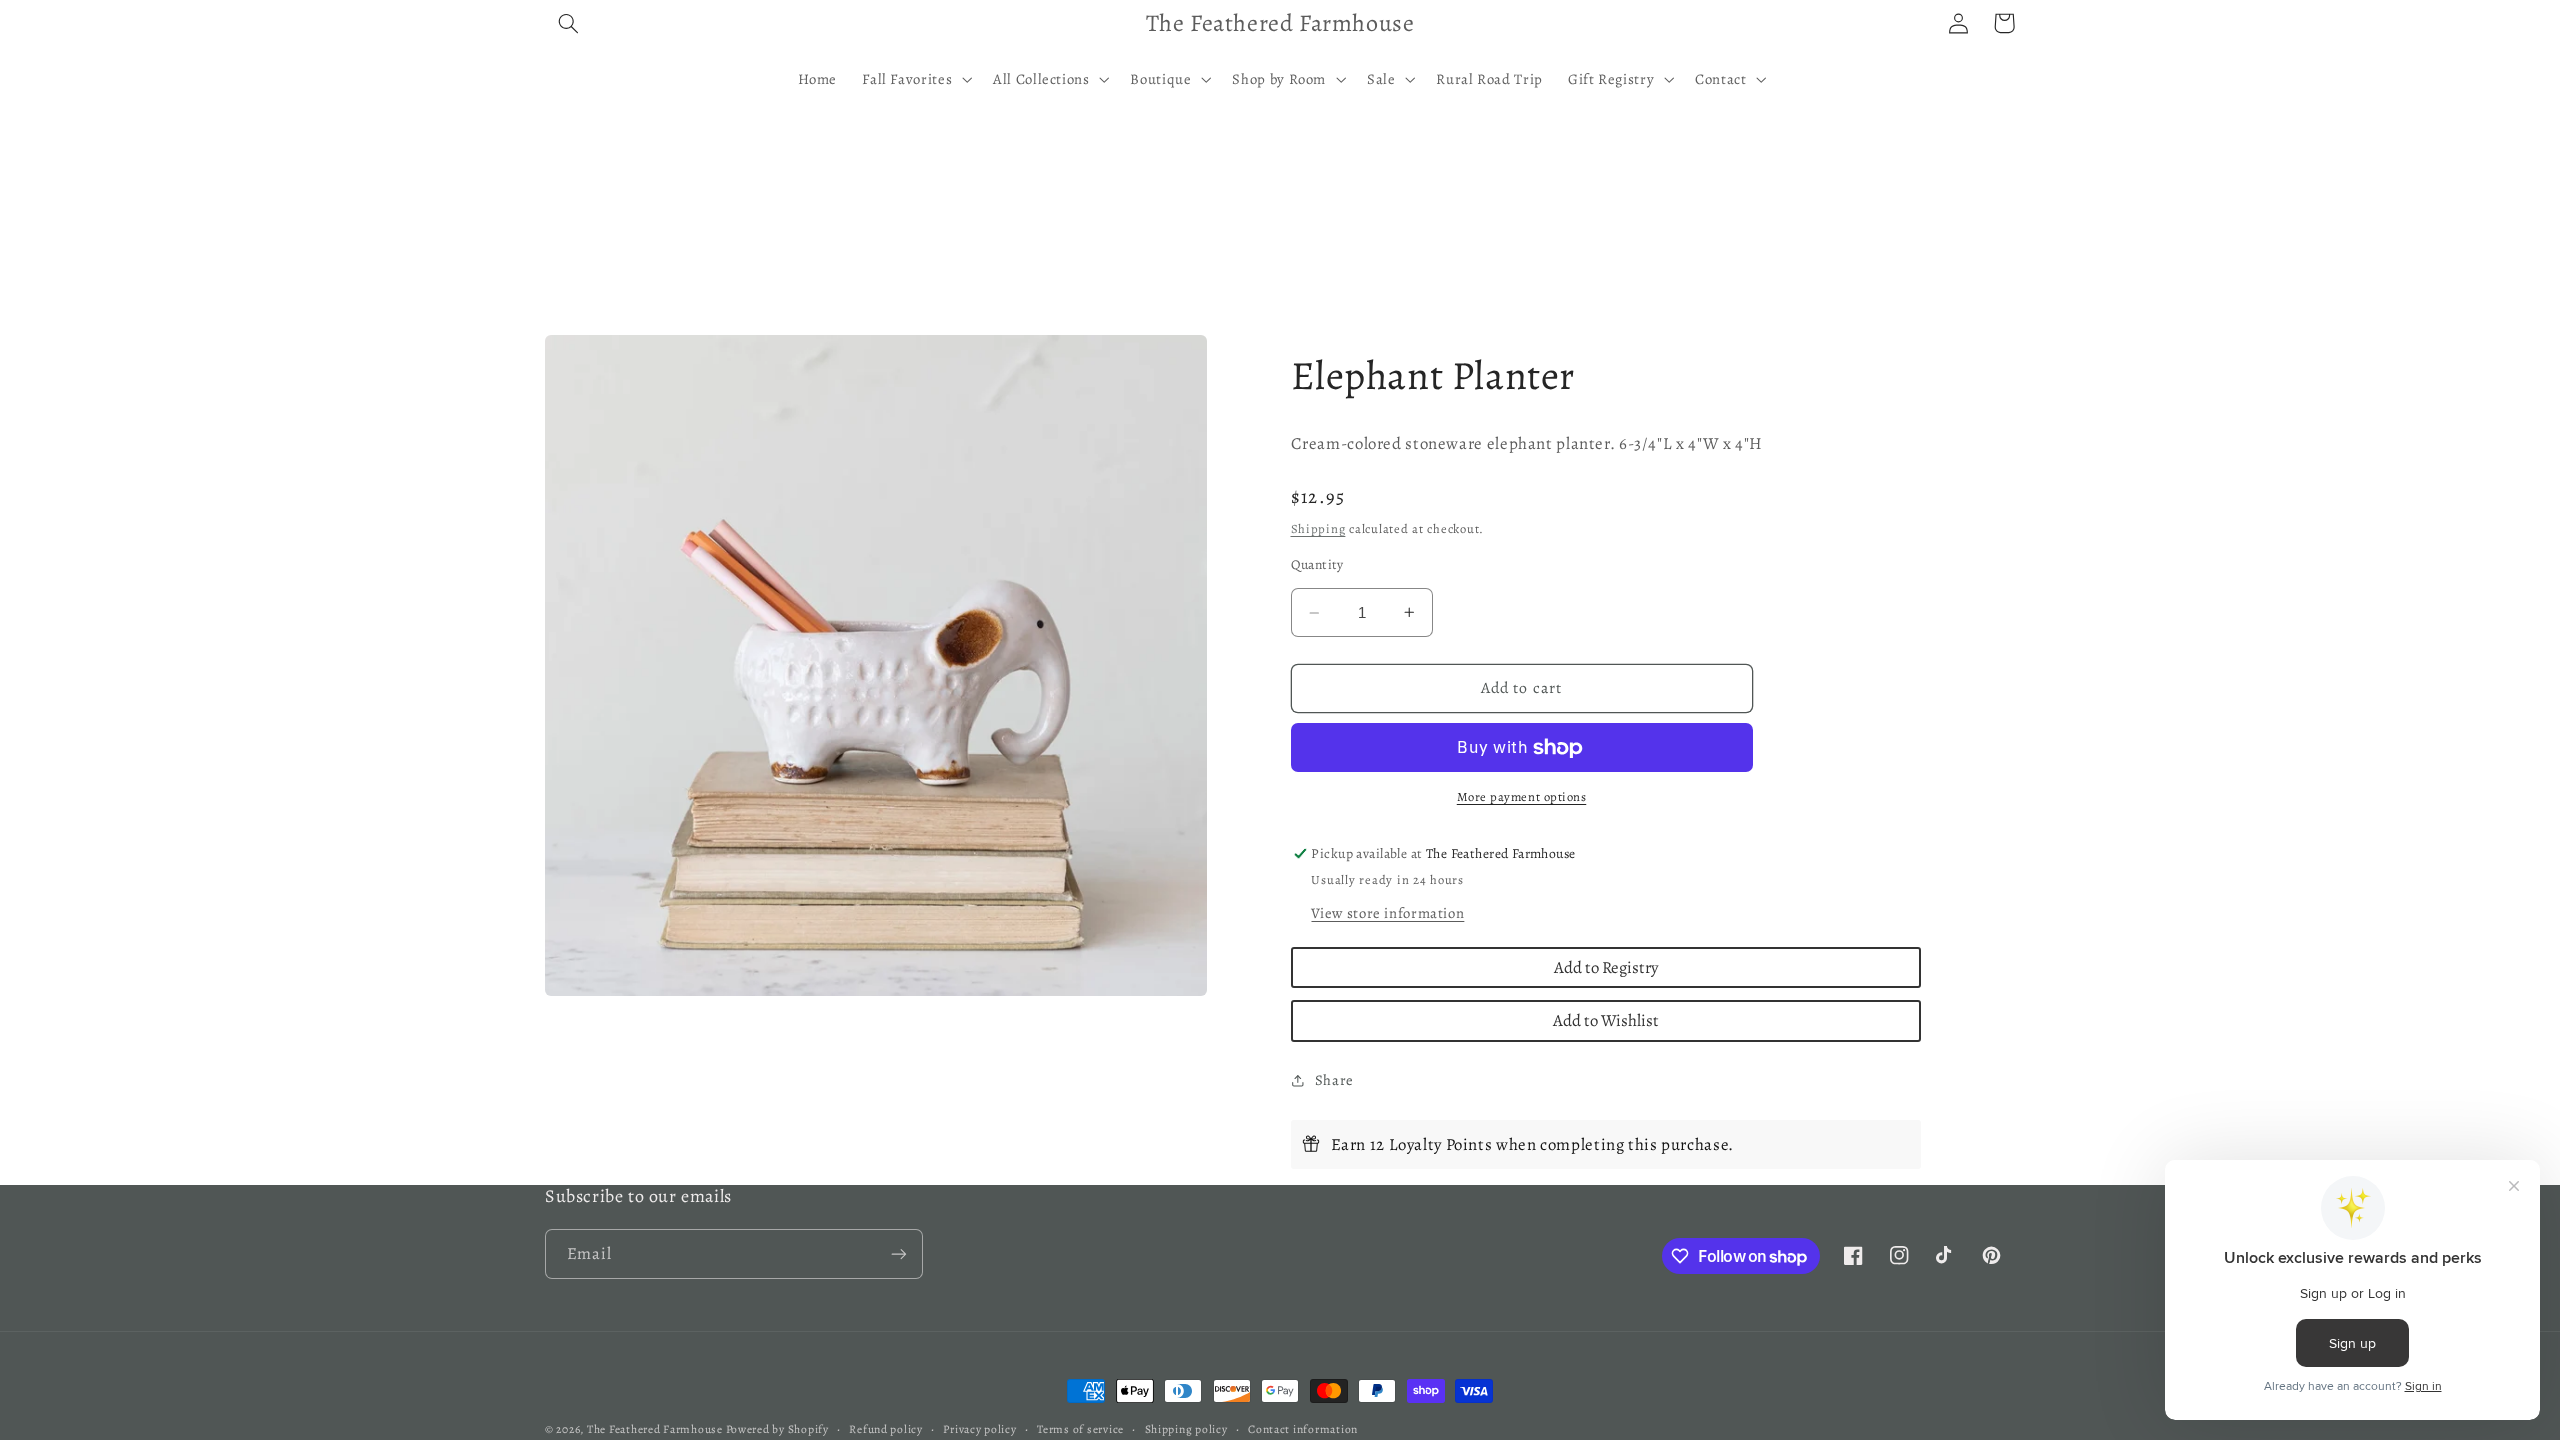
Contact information (1303, 1429)
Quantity (1317, 564)
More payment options (1522, 796)
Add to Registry (1606, 967)
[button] (568, 23)
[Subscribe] (899, 1253)
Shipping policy (1186, 1429)
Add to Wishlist (1606, 1020)
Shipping (1318, 528)
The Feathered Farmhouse (656, 1429)
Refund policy (886, 1429)
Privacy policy (979, 1429)
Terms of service (1080, 1429)
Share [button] (1334, 1080)
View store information (1387, 913)
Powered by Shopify (777, 1429)
